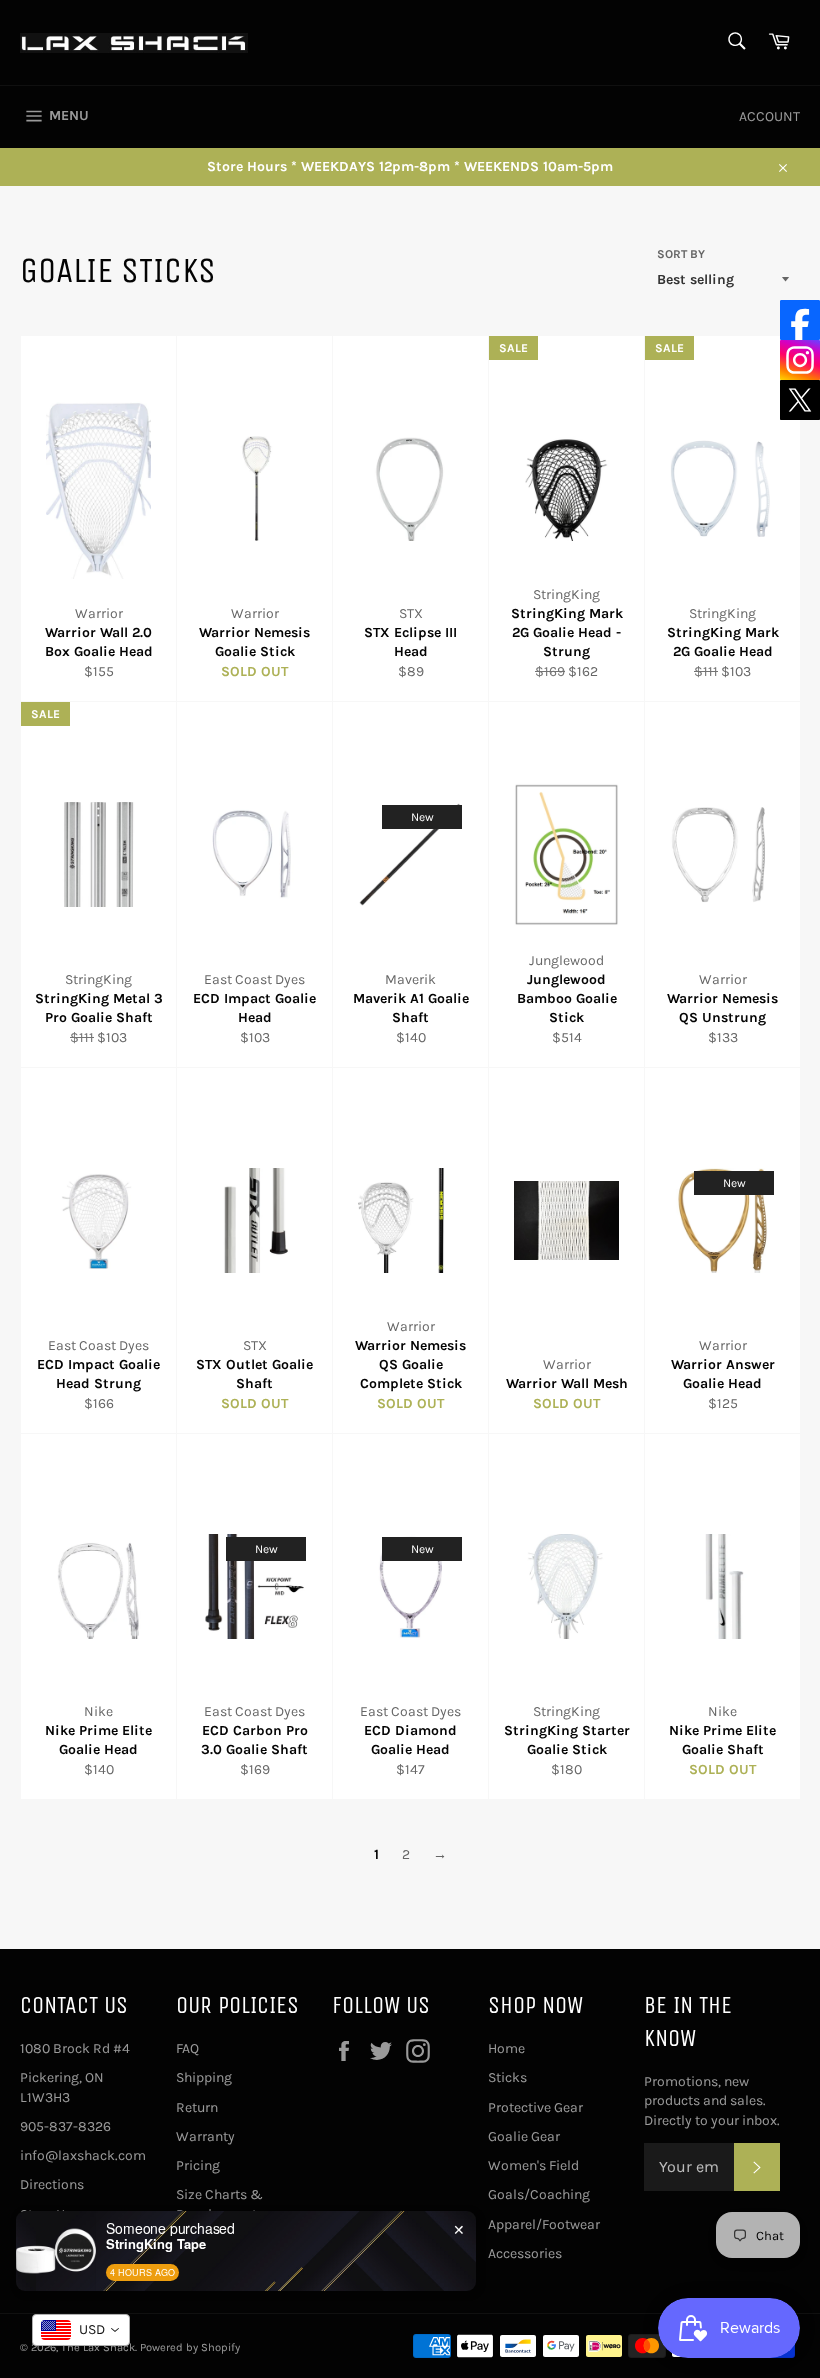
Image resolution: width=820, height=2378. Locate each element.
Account (769, 116)
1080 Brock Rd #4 (75, 2048)
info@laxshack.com (83, 2155)
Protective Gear (535, 2107)
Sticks (507, 2077)
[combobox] (81, 2330)
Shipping (204, 2077)
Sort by (681, 254)
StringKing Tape (156, 2244)
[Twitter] (800, 400)
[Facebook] (800, 320)
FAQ (187, 2048)
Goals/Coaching (539, 2194)
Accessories (525, 2253)
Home (506, 2048)
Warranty (205, 2136)
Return (197, 2107)
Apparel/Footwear (544, 2224)
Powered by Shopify (190, 2347)
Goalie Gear (524, 2136)
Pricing (198, 2165)
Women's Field (533, 2165)
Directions (52, 2184)
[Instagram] (800, 360)
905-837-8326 (65, 2126)
